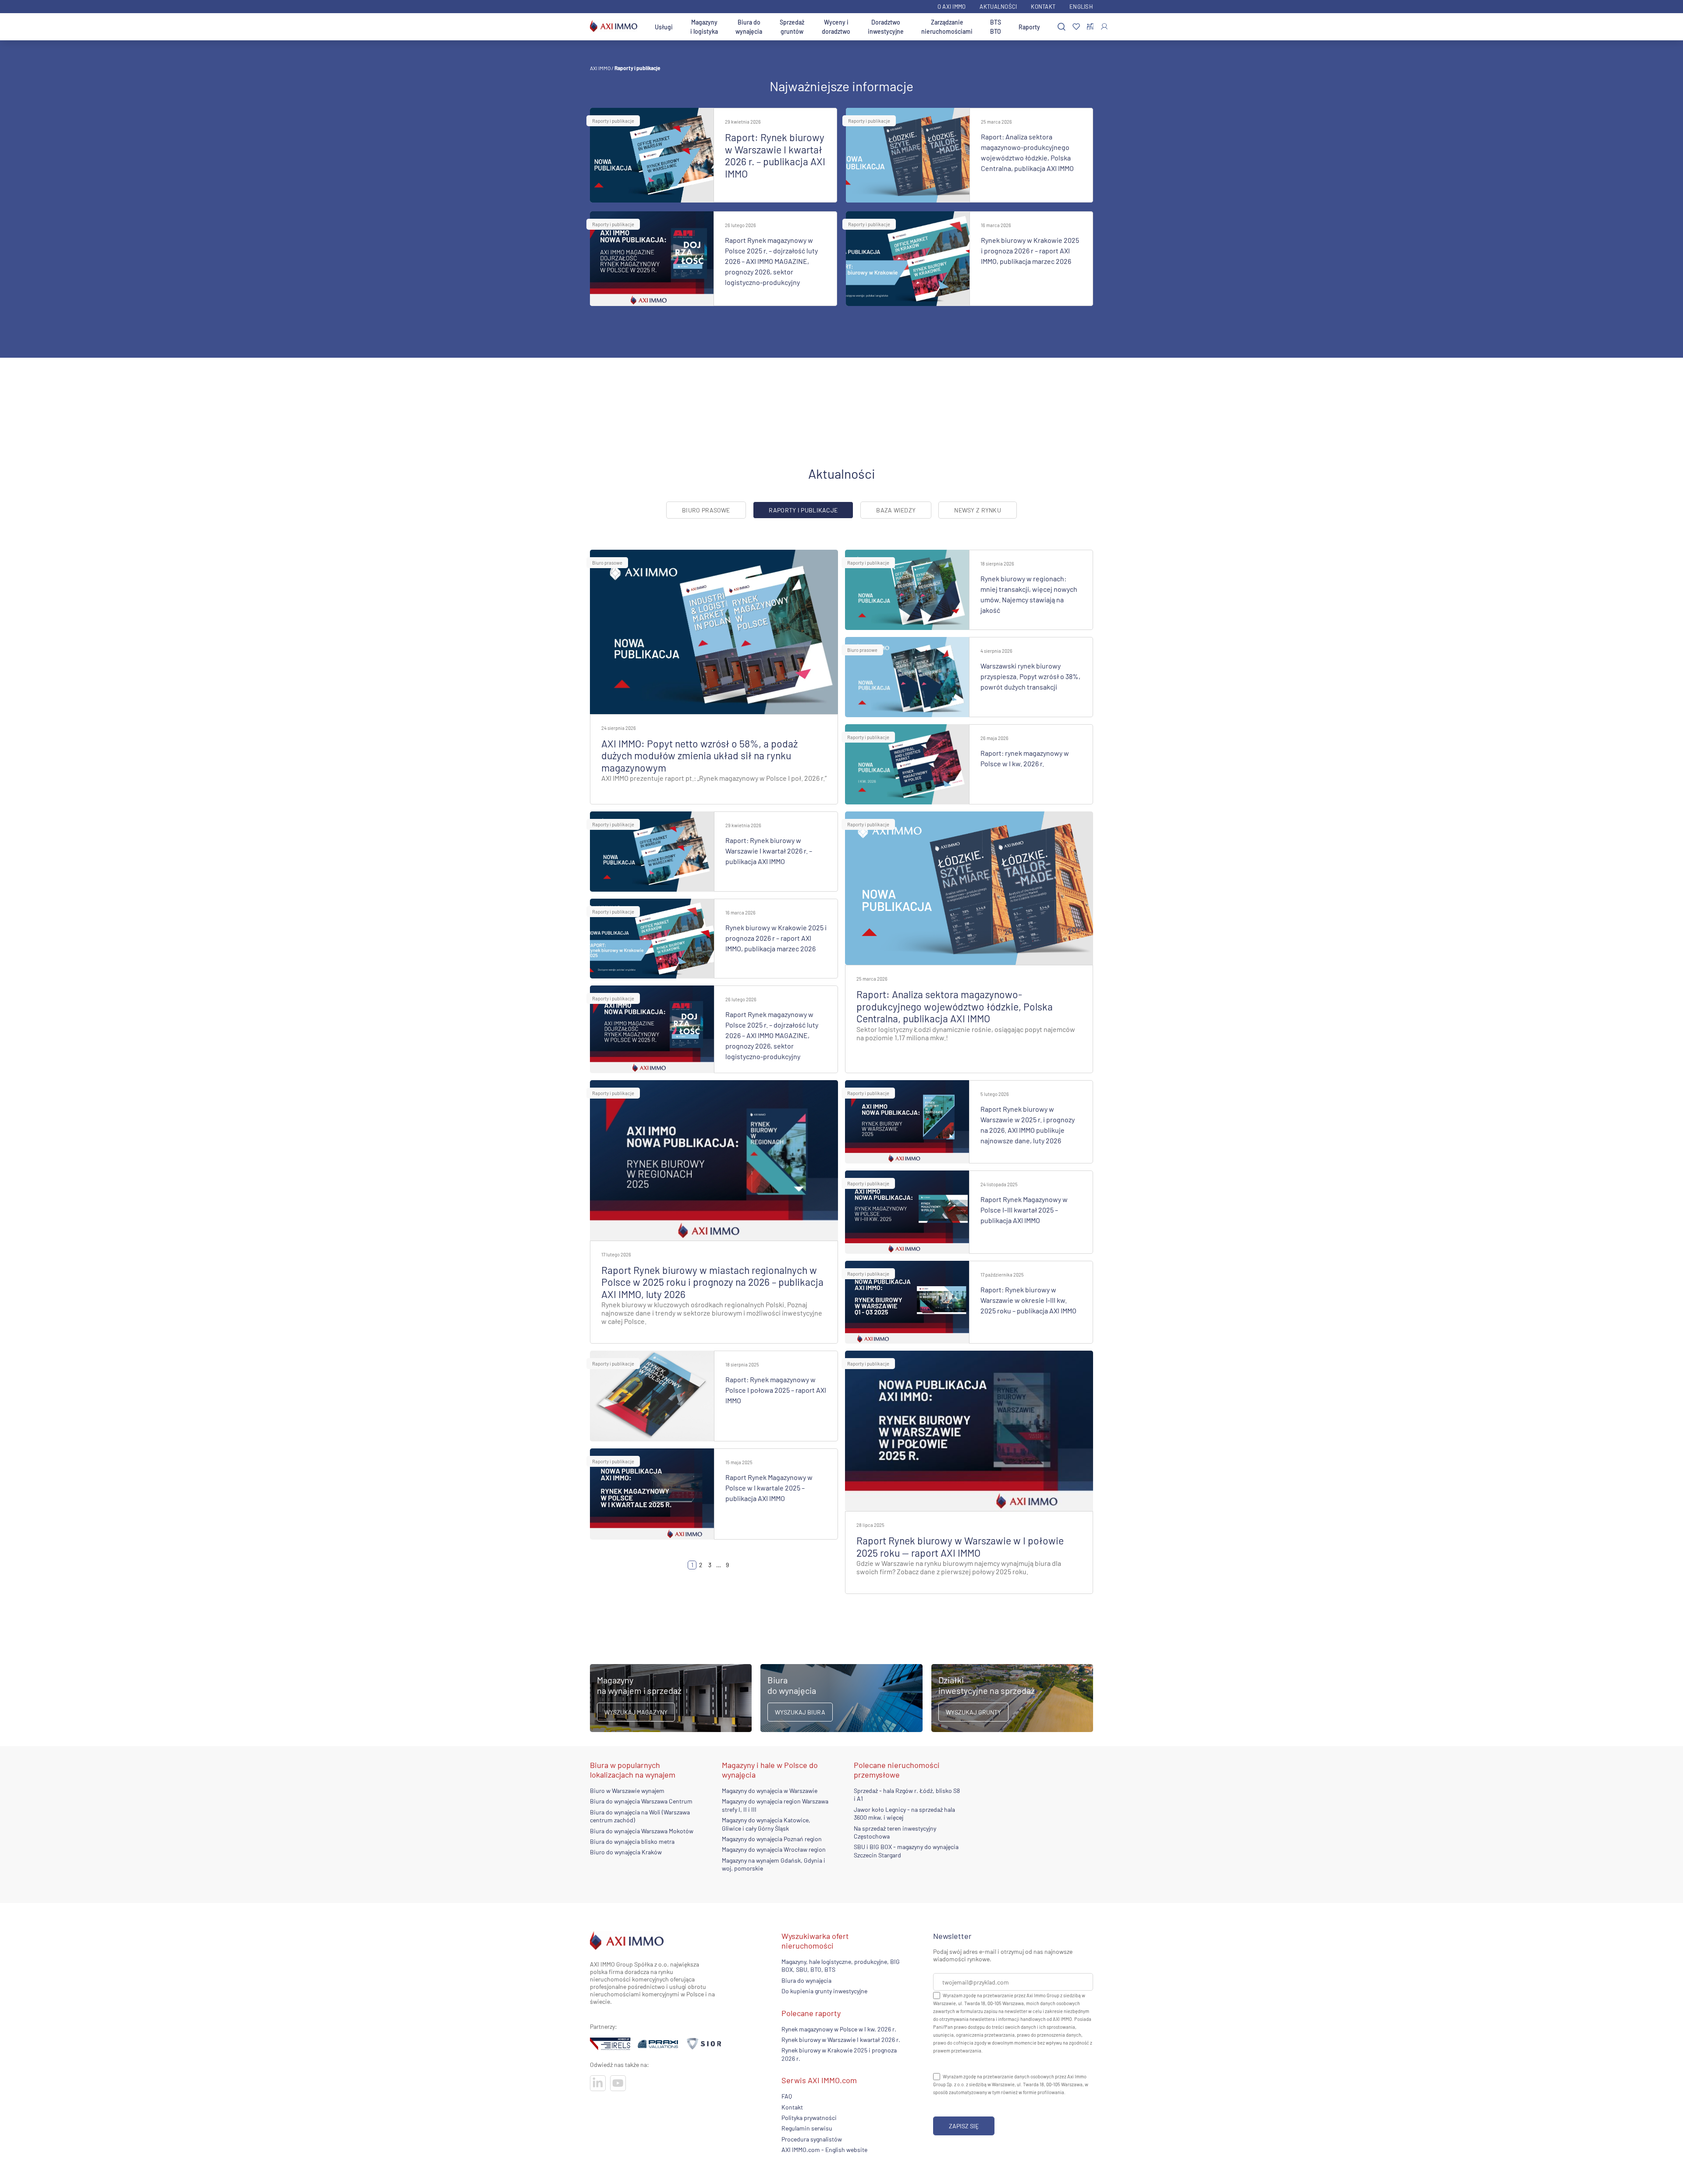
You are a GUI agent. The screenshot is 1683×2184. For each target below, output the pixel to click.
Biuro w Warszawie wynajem (627, 1791)
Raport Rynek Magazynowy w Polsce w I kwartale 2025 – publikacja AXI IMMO (769, 1488)
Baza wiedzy (896, 510)
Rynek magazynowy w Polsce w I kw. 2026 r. (839, 2029)
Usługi (664, 27)
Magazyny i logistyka (704, 27)
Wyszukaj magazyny (636, 1712)
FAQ (787, 2096)
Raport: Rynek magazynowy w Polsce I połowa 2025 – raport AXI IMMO (776, 1390)
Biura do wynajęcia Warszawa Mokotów (642, 1831)
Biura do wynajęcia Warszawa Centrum (641, 1802)
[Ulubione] (1076, 27)
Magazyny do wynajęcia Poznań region (772, 1839)
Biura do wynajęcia (749, 27)
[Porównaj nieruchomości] (1090, 27)
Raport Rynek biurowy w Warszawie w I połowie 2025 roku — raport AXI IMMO (960, 1547)
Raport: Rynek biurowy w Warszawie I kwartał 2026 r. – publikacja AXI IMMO (775, 155)
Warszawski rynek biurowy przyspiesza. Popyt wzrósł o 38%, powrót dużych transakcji (1030, 676)
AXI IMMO (600, 68)
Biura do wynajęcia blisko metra (632, 1841)
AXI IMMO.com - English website (824, 2150)
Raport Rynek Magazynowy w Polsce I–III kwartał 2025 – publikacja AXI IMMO (1024, 1210)
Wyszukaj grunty (973, 1712)
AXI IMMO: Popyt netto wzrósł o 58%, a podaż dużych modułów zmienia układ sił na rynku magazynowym (699, 756)
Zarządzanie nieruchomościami (947, 27)
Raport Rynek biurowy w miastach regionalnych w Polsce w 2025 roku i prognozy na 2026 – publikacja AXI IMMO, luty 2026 (712, 1282)
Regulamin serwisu (807, 2128)
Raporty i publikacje (613, 121)
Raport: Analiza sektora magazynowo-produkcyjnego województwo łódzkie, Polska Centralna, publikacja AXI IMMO (955, 1006)
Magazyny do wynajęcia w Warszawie (770, 1791)
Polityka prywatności (809, 2118)
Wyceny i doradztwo (836, 27)
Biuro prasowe (706, 510)
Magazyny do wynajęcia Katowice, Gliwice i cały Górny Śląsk (766, 1824)
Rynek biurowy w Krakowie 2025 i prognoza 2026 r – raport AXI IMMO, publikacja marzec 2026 (1030, 251)
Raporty (1029, 27)
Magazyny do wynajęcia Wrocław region (774, 1850)
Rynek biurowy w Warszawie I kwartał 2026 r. (841, 2040)
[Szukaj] (1062, 27)
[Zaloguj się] (1104, 27)
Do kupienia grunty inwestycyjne (824, 1991)
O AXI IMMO (952, 7)
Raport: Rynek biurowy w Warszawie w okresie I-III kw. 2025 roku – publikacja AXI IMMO (1028, 1300)
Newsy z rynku (978, 510)
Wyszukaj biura (800, 1712)
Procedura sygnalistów (812, 2139)
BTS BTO (996, 27)
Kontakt (1043, 7)
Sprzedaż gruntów (792, 27)
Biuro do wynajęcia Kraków (626, 1852)
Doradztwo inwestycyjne (886, 27)
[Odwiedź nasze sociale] (598, 2083)
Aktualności (998, 7)
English (1081, 7)
